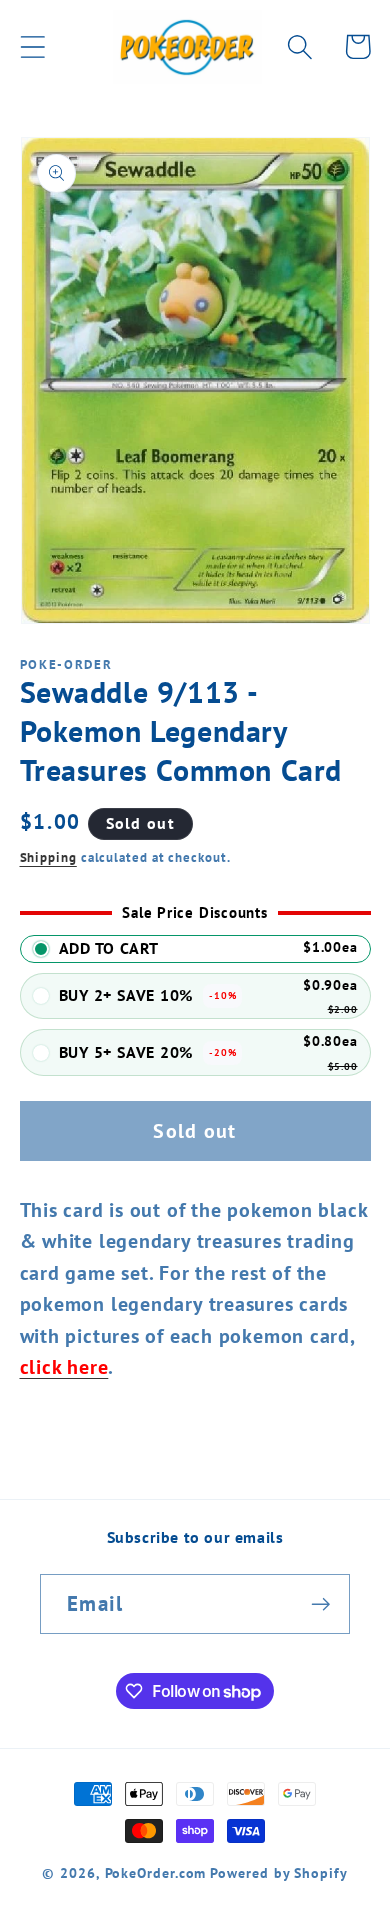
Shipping (48, 857)
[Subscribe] (320, 1604)
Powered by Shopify (278, 1872)
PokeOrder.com (156, 1872)
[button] (32, 46)
